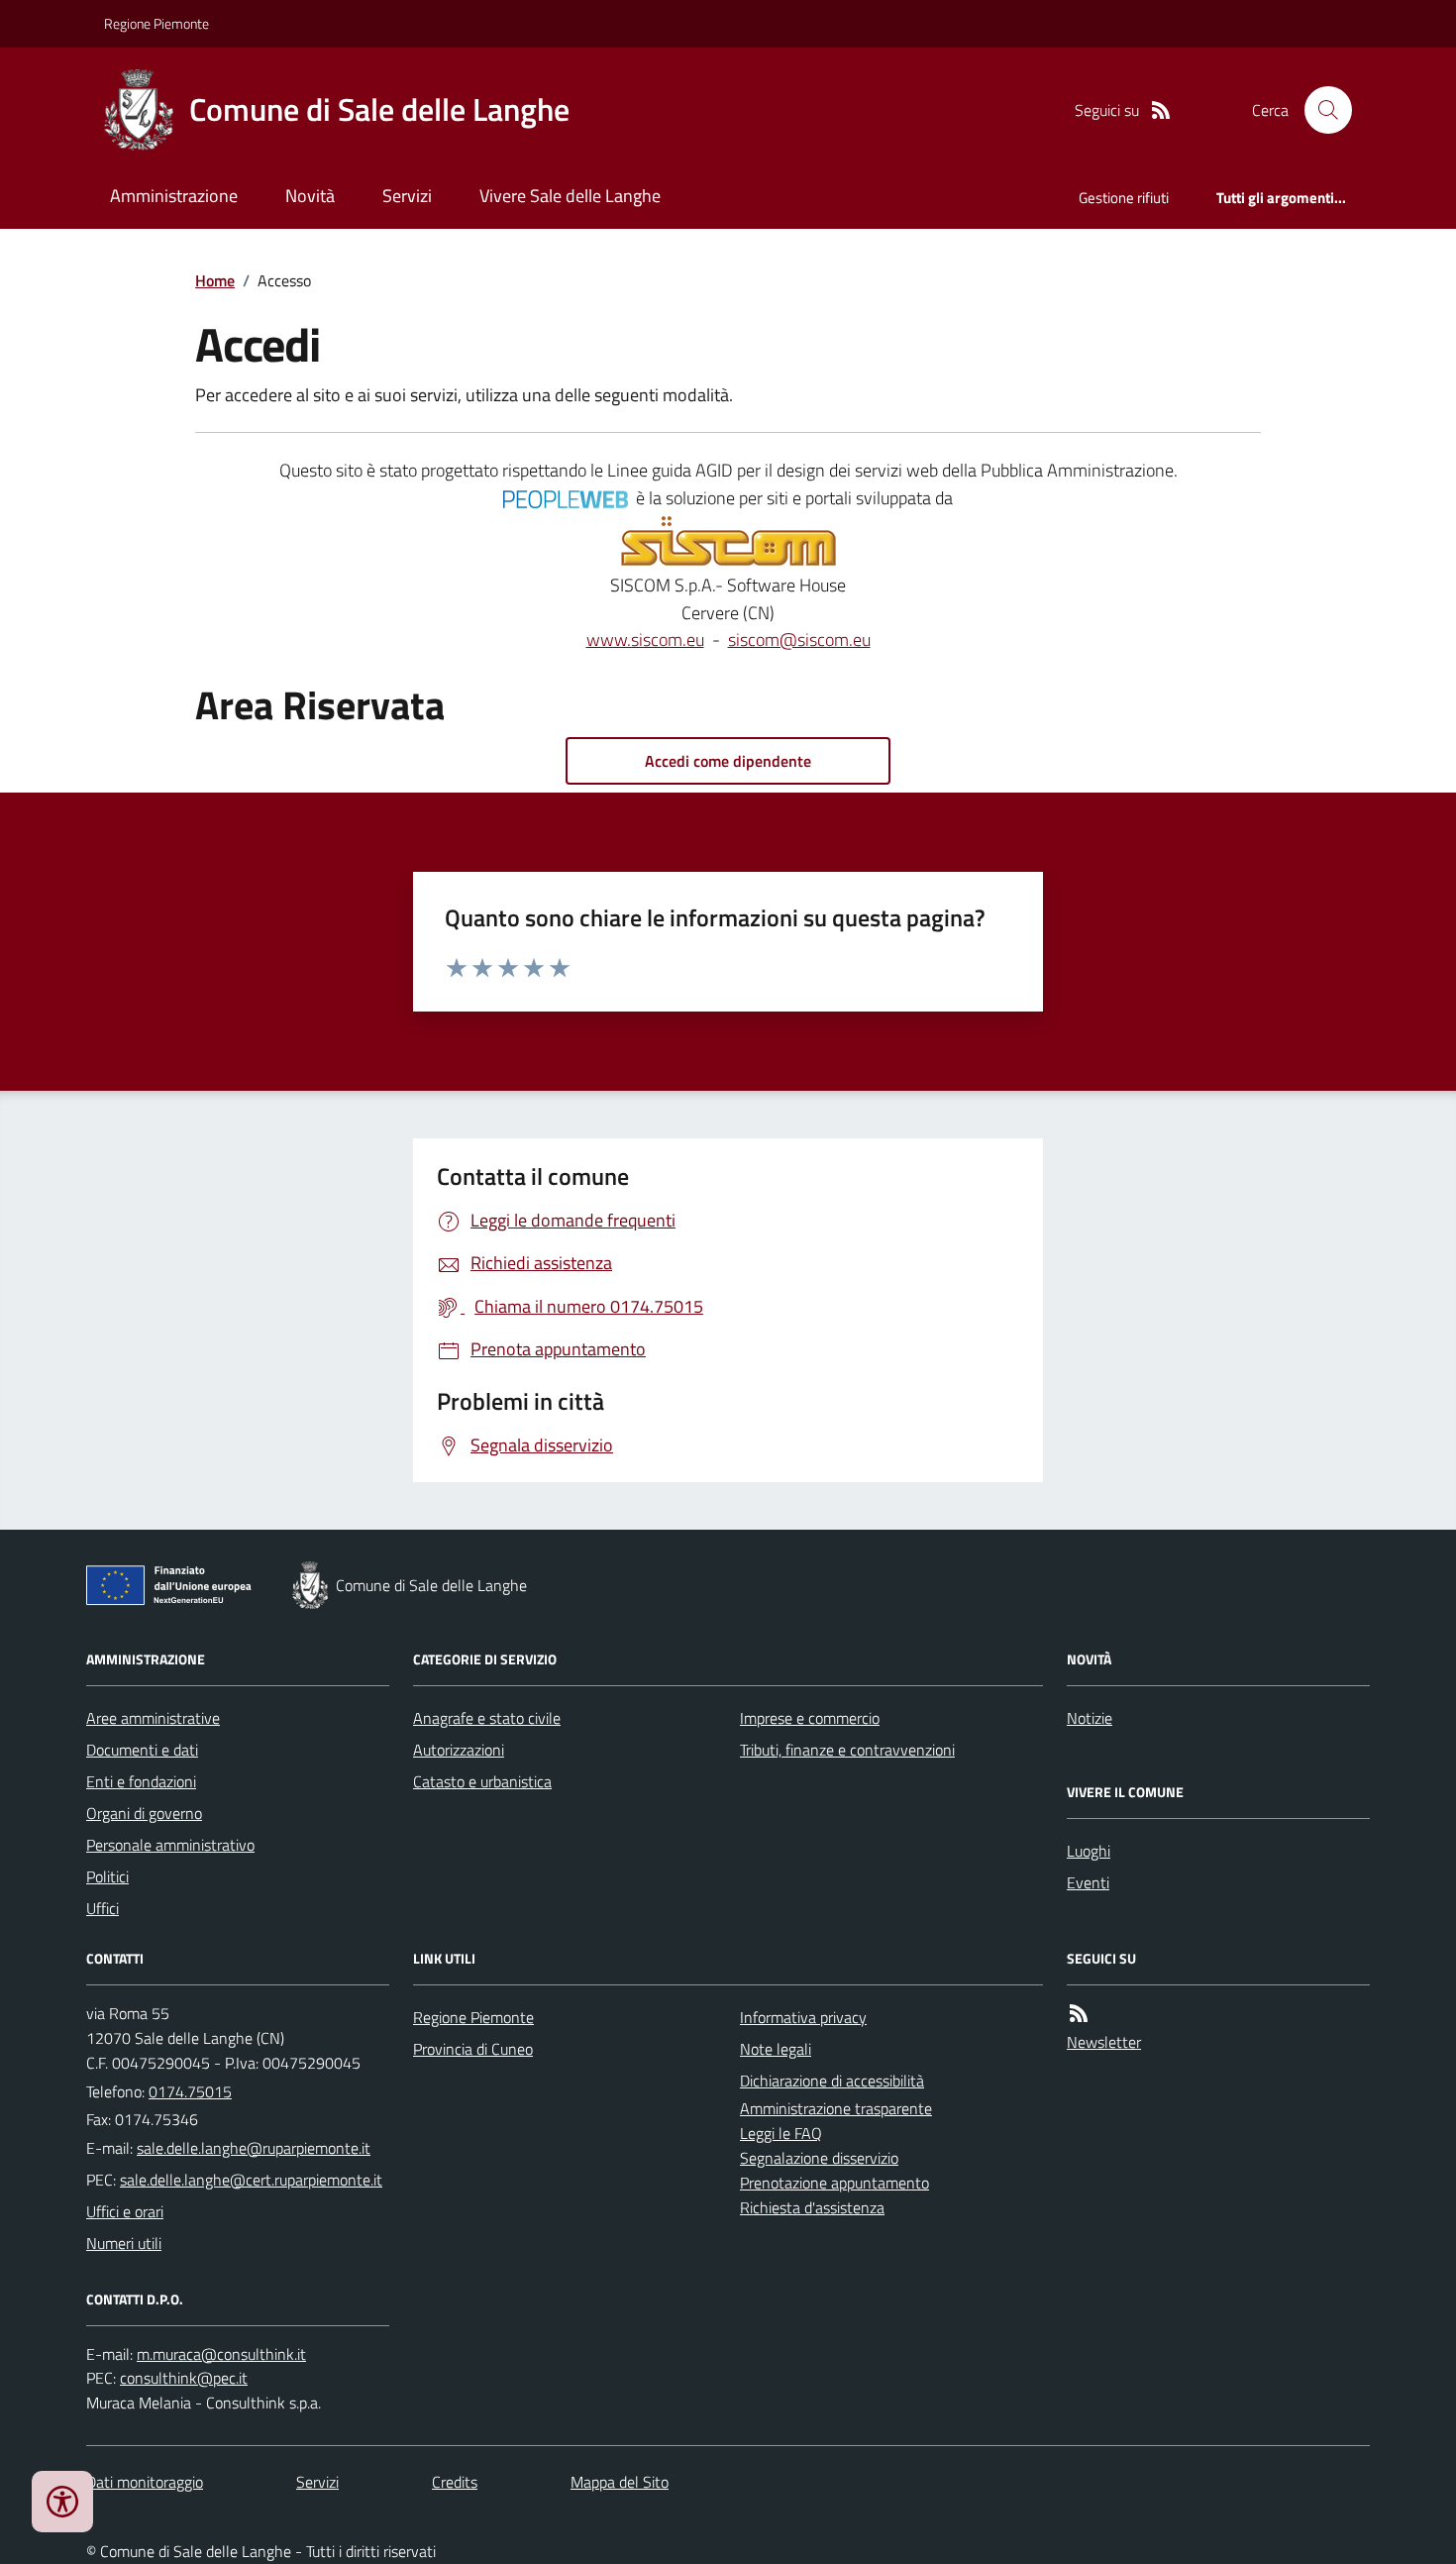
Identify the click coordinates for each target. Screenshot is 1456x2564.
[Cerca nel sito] (1320, 110)
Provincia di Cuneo (473, 2049)
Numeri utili (124, 2243)
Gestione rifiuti (1124, 198)
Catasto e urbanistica (482, 1781)
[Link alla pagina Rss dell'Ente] (1079, 2014)
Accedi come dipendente (728, 761)
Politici (107, 1876)
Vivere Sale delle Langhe (570, 196)
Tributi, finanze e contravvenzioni (847, 1750)
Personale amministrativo (170, 1845)
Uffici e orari (125, 2211)
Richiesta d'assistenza (812, 2207)
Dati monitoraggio (145, 2482)
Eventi (1088, 1882)
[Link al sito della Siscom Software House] (728, 542)
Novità (310, 196)
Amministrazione (174, 196)
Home (215, 280)
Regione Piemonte (156, 23)
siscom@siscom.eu (799, 640)
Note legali (776, 2049)
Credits (455, 2482)
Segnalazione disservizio (819, 2158)
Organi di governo (144, 1813)
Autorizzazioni (459, 1750)
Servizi (407, 196)
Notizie (1090, 1718)
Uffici (103, 1908)
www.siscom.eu (645, 640)
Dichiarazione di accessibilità (832, 2081)
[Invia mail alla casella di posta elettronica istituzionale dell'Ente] (254, 2148)
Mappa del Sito (620, 2482)
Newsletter (1104, 2042)
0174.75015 (190, 2091)
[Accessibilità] (62, 2502)
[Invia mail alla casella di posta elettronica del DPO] (221, 2354)
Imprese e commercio (810, 1718)
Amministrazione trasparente (836, 2108)
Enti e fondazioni (141, 1781)
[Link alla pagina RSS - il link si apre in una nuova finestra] (1161, 110)
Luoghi (1089, 1851)
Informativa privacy (803, 2017)
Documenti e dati (142, 1750)
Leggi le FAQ (781, 2133)
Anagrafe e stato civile (487, 1718)
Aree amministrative (153, 1718)
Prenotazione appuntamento (834, 2183)
